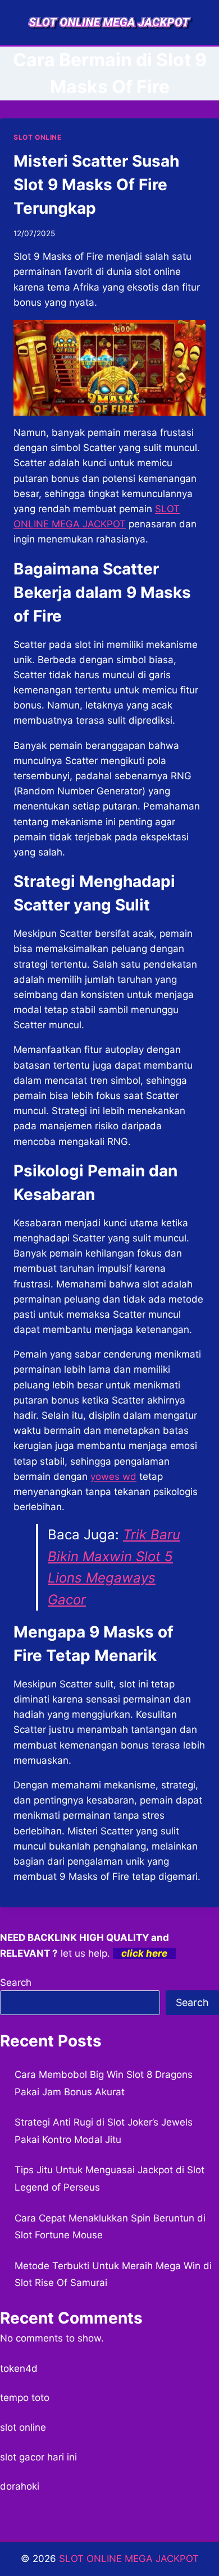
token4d (19, 2368)
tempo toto (25, 2398)
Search (16, 1982)
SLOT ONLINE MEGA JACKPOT (129, 2559)
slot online (23, 2427)
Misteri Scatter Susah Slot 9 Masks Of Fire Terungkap (96, 185)
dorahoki (20, 2486)
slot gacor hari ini (38, 2457)
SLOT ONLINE (38, 137)
